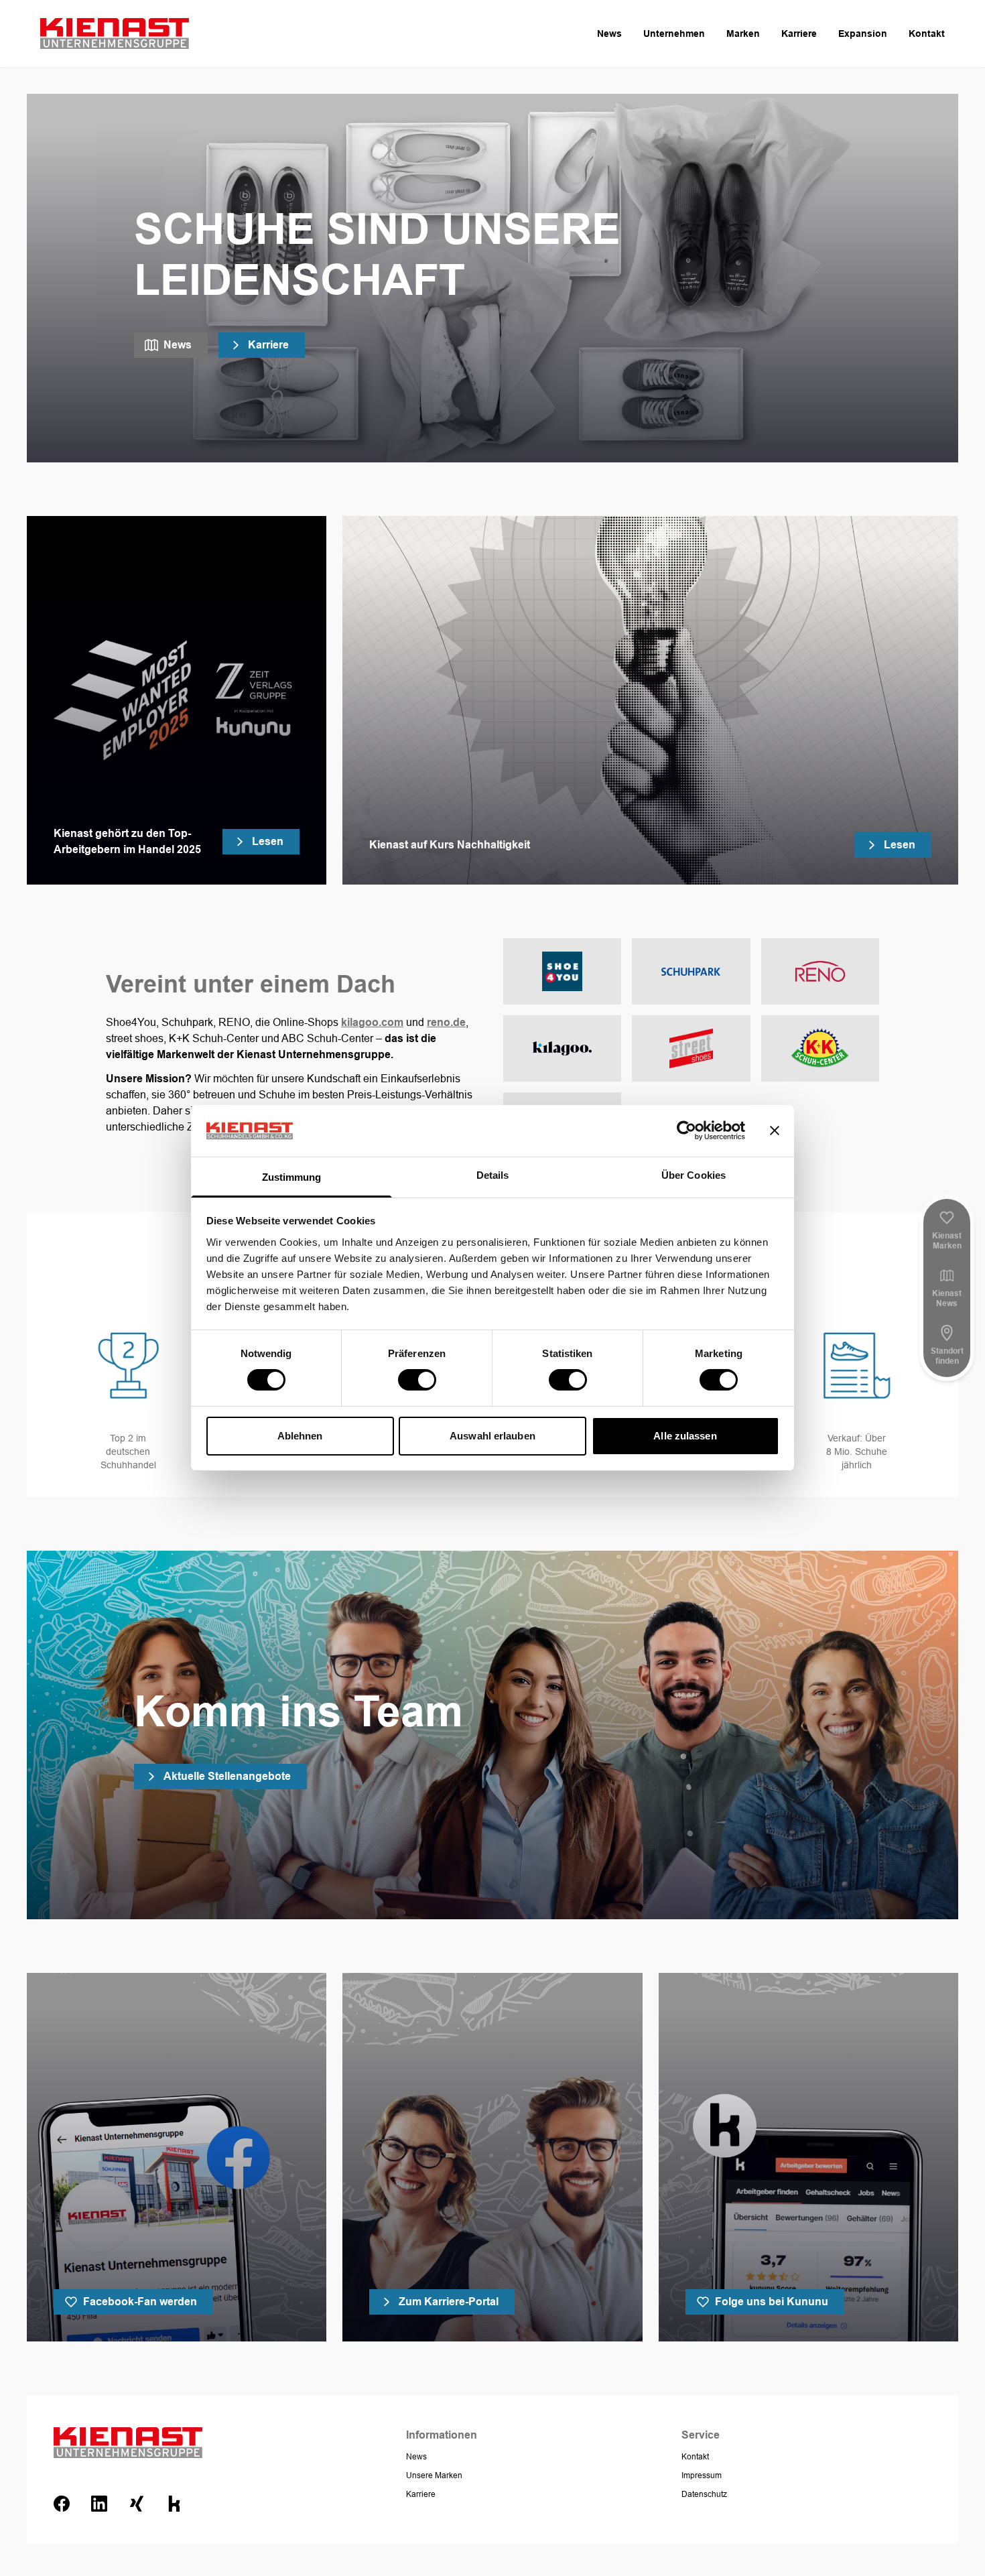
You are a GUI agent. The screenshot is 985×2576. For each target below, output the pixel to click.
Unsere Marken (434, 2475)
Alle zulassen (685, 1436)
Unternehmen (674, 34)
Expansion (863, 34)
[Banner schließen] (775, 1131)
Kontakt (927, 34)
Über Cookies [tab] (694, 1175)
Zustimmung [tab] (292, 1177)
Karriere (799, 34)
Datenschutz (704, 2494)
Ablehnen (300, 1436)
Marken (743, 34)
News (609, 34)
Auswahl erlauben (492, 1436)
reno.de (446, 1022)
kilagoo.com (372, 1022)
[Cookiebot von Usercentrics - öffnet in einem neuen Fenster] (686, 1131)
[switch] (417, 1380)
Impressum (702, 2475)
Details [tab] (493, 1175)
